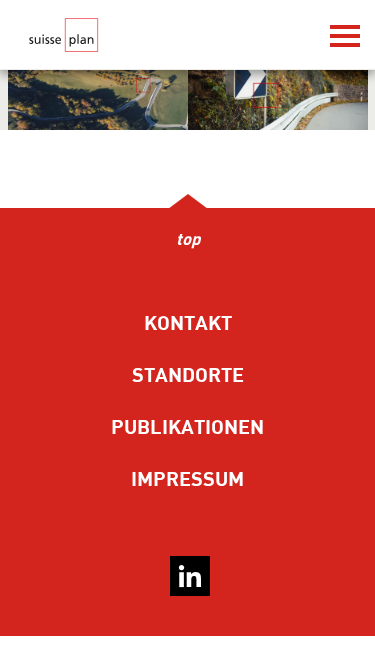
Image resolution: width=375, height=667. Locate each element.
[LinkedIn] (190, 576)
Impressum (187, 479)
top (188, 240)
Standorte (188, 375)
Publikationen (187, 427)
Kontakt (188, 323)
